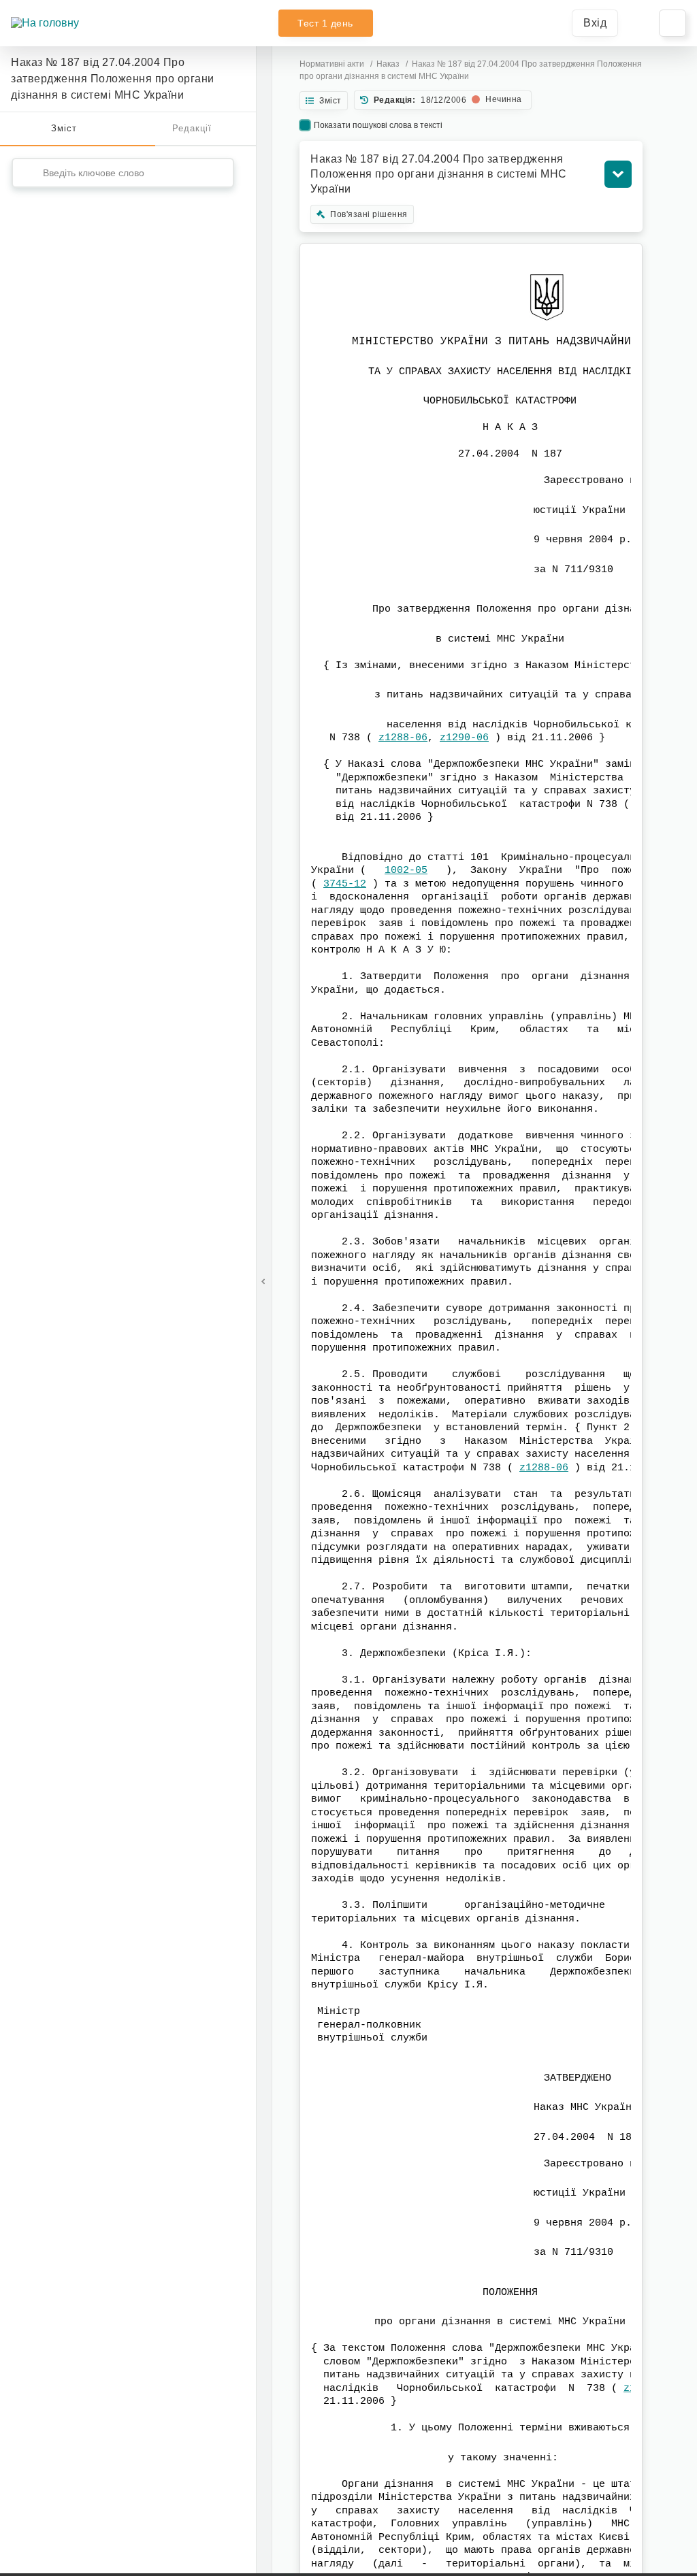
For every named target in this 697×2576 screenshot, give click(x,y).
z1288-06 (403, 738)
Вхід (595, 23)
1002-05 (406, 871)
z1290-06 (464, 738)
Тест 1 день (325, 23)
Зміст (64, 128)
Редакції (192, 128)
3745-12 (345, 884)
